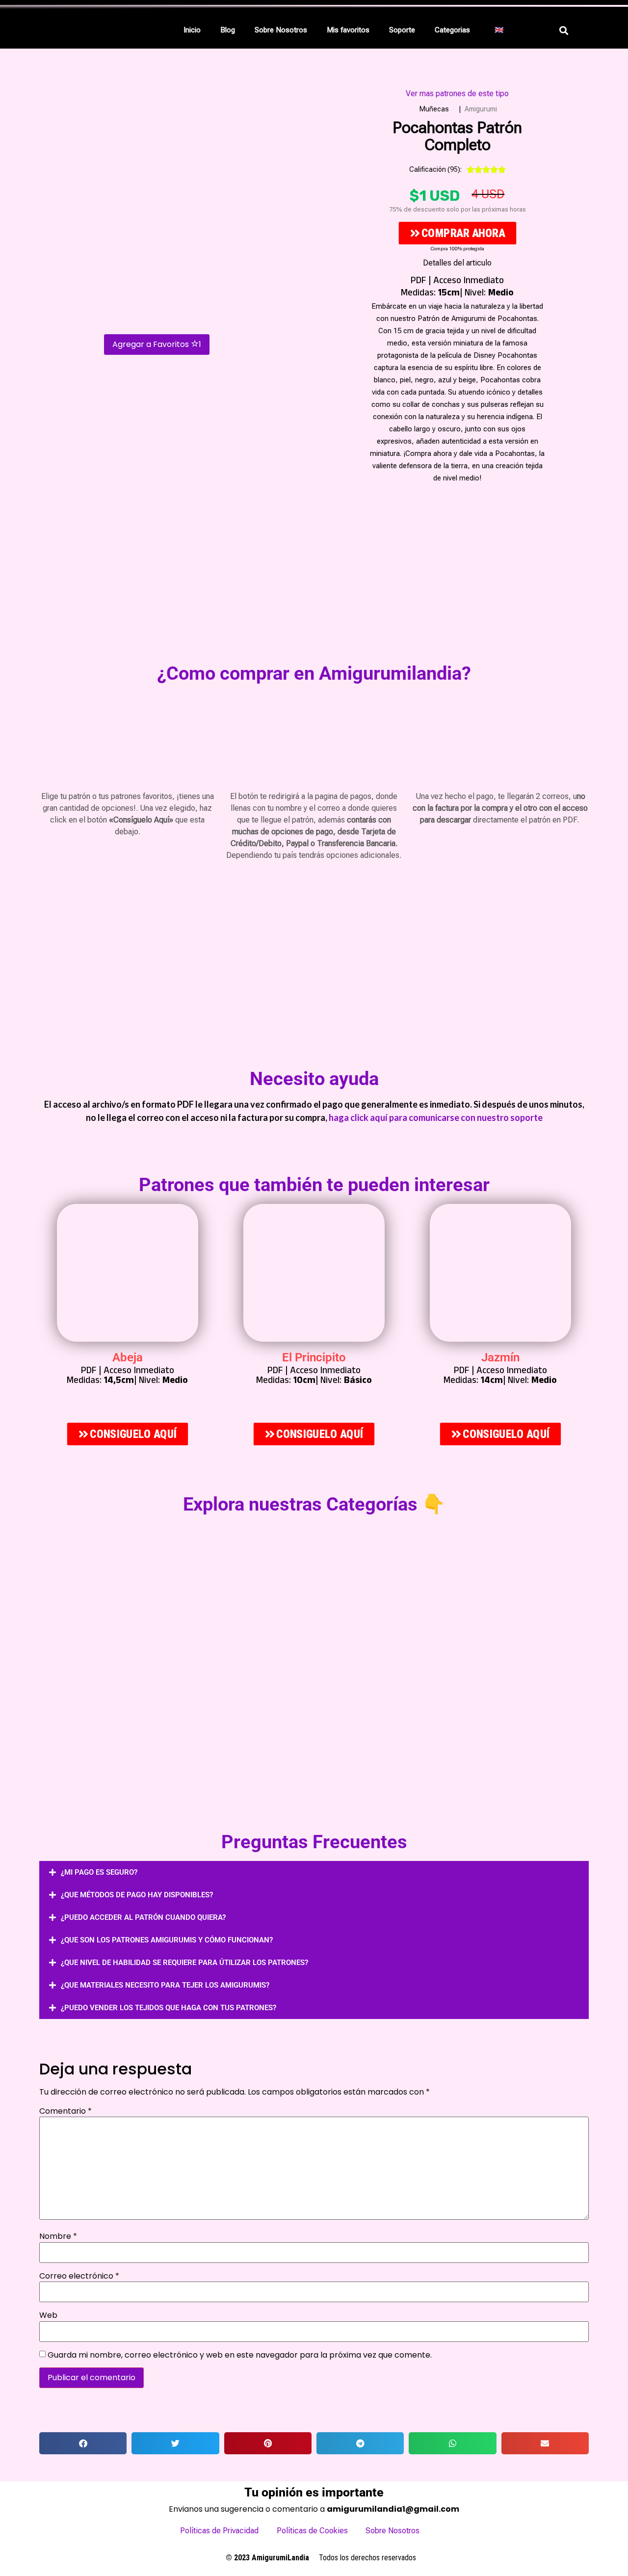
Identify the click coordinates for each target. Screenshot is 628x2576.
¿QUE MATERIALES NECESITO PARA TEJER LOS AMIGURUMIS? (165, 1985)
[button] (455, 30)
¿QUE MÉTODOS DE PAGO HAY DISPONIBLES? (137, 1895)
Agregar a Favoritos (157, 344)
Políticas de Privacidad (219, 2531)
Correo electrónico (79, 2276)
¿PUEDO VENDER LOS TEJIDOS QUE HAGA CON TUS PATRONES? (169, 2008)
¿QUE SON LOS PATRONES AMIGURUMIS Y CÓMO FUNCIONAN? (167, 1940)
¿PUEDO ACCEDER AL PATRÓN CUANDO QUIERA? (143, 1917)
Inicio (192, 30)
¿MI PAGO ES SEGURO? (99, 1872)
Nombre (58, 2236)
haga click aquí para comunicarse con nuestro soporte (436, 1117)
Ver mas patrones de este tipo (457, 93)
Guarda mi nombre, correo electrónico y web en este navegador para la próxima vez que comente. (240, 2355)
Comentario (65, 2111)
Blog (228, 30)
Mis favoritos (348, 30)
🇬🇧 (499, 30)
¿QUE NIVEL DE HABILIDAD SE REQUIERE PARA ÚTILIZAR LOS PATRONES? (184, 1963)
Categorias (452, 30)
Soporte (402, 30)
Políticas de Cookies (312, 2531)
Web (48, 2315)
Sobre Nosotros (281, 30)
